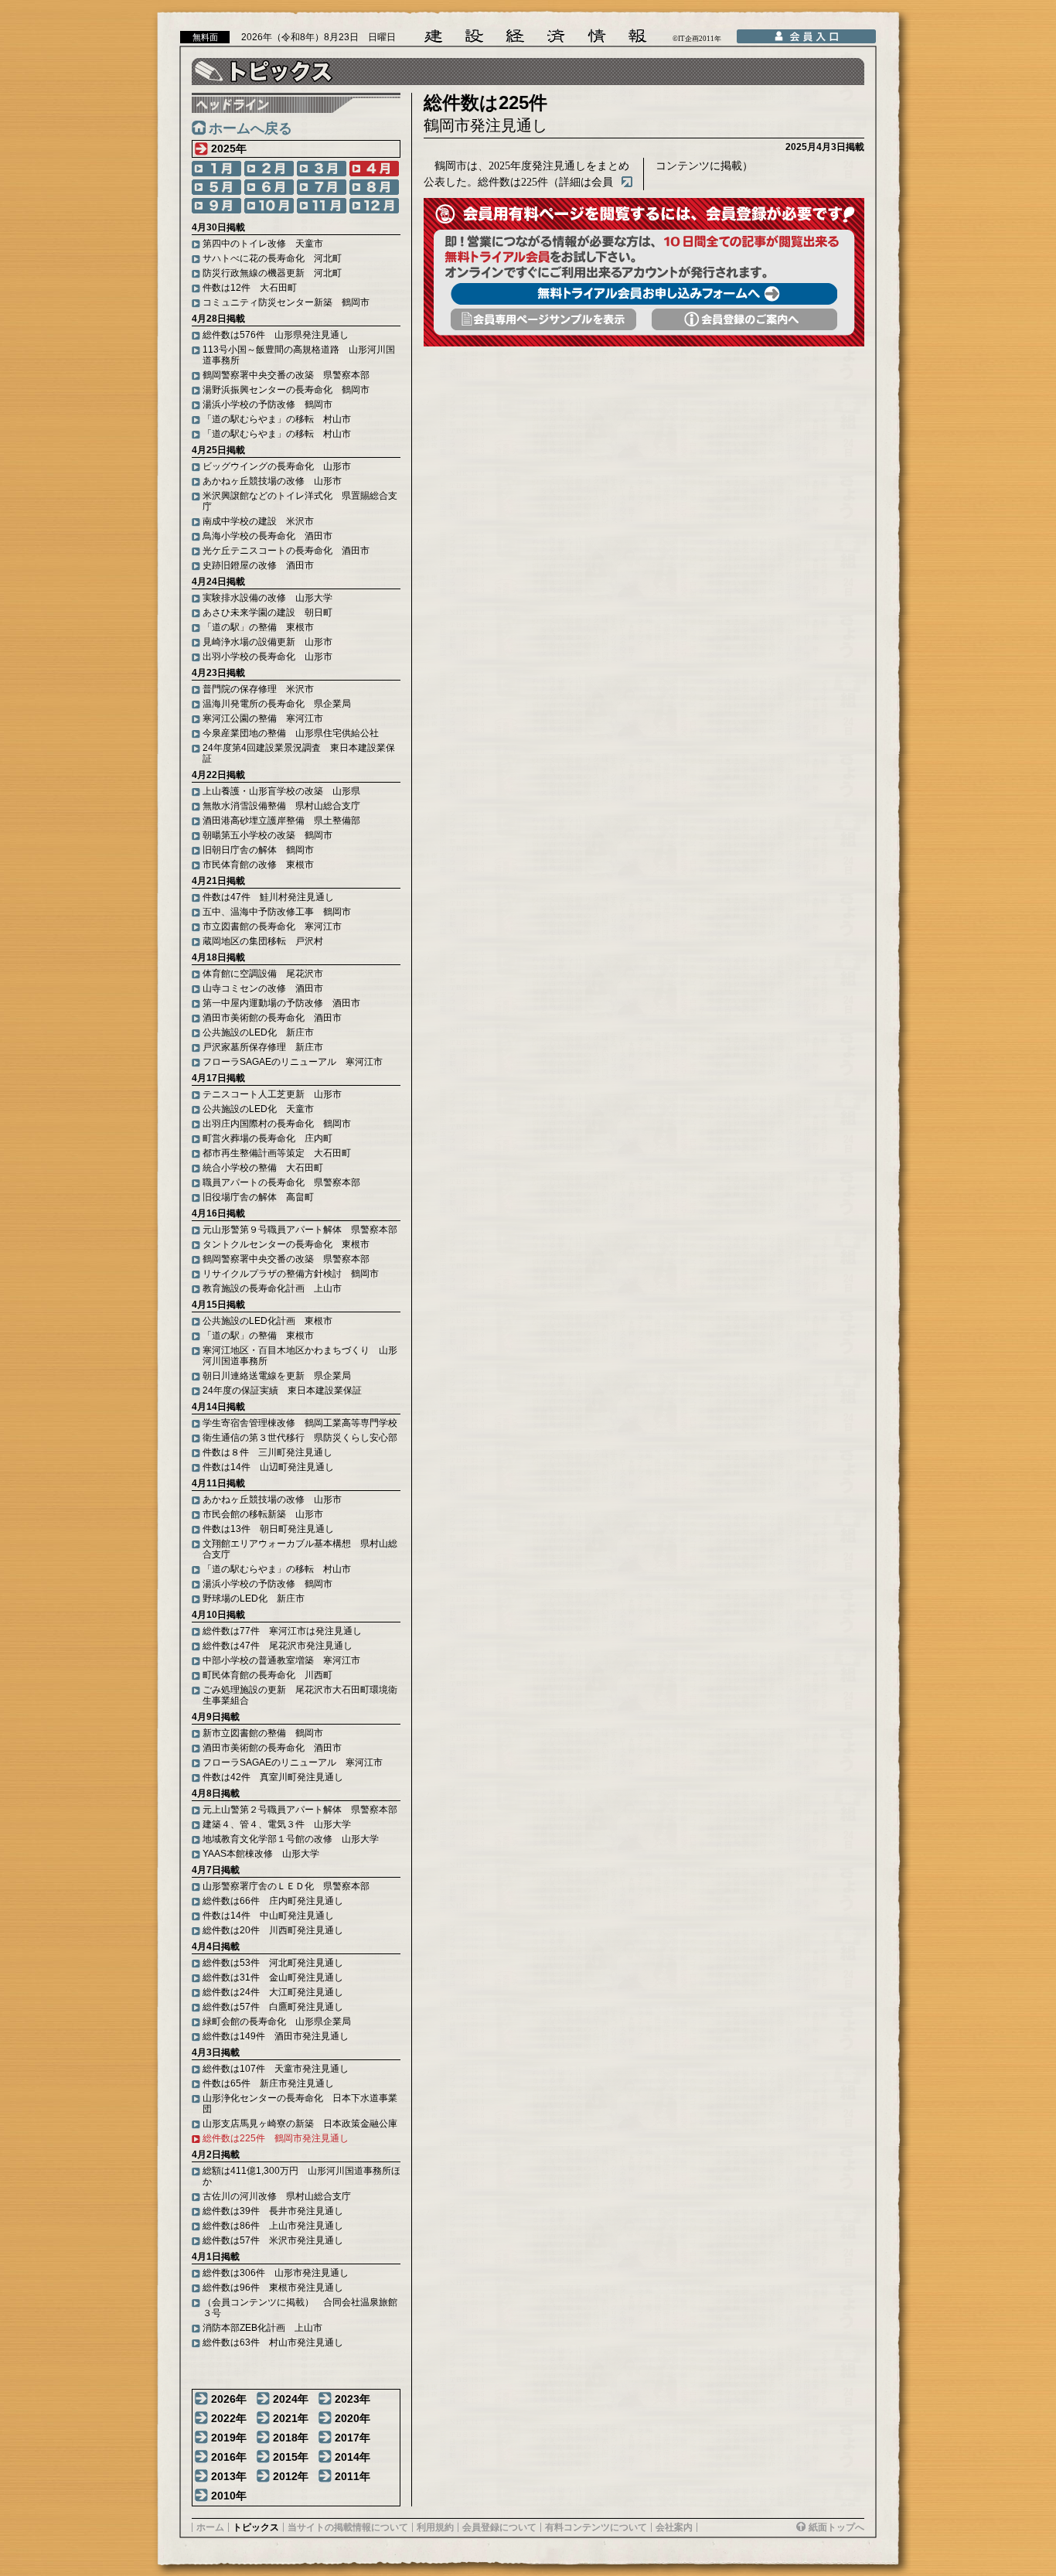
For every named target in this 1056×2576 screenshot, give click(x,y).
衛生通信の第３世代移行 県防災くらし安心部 (300, 1438)
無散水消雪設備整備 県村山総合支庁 (281, 806)
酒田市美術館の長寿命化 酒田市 (272, 1018)
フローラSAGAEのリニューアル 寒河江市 (293, 1062)
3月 (322, 169)
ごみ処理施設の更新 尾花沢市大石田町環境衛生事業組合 (300, 1695)
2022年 (229, 2418)
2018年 (291, 2438)
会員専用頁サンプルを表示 (543, 319)
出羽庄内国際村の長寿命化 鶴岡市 (277, 1124)
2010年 (229, 2496)
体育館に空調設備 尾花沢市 (263, 974)
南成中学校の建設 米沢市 (258, 521)
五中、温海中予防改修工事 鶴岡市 (277, 912)
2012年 (291, 2476)
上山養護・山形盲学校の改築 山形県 (281, 791)
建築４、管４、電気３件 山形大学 (277, 1824)
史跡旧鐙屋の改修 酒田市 (258, 565)
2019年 (229, 2438)
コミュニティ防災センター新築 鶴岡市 (286, 302)
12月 (374, 206)
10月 (269, 206)
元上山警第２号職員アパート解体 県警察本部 (300, 1810)
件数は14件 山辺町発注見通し (268, 1467)
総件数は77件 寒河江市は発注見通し (282, 1631)
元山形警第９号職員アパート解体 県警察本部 (300, 1230)
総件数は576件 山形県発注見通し (276, 335)
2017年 (353, 2438)
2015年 (291, 2457)
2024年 (291, 2399)
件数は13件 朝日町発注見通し (268, 1529)
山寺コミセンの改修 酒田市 (263, 988)
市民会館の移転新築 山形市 (263, 1514)
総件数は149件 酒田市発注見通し (276, 2036)
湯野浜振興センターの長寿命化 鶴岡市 (286, 390)
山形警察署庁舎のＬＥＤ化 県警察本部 (286, 1886)
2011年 (353, 2476)
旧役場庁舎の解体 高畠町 (258, 1197)
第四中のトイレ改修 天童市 (263, 244)
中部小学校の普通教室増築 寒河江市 (281, 1660)
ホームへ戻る (250, 128)
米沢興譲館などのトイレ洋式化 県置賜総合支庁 (300, 501)
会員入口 (806, 36)
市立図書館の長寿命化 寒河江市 (272, 926)
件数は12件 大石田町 (250, 288)
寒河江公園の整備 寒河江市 (263, 718)
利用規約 (435, 2527)
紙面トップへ (836, 2527)
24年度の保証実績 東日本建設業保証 (282, 1390)
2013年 (229, 2476)
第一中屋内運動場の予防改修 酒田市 (281, 1003)
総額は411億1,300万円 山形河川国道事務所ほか (301, 2176)
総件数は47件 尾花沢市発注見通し (278, 1646)
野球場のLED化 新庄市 (254, 1598)
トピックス (256, 2527)
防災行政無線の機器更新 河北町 (272, 273)
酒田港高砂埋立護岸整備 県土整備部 (281, 821)
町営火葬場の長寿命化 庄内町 (267, 1138)
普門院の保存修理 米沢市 (258, 689)
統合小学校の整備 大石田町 (263, 1168)
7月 (322, 187)
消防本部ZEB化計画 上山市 (262, 2328)
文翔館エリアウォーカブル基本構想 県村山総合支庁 (300, 1549)
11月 (322, 206)
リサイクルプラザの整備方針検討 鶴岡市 (291, 1274)
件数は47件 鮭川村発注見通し (268, 897)
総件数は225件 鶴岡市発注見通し (276, 2138)
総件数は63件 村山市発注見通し (273, 2342)
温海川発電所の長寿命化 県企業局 (277, 704)
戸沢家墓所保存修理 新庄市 (263, 1047)
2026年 (229, 2399)
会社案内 (674, 2527)
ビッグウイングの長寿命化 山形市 (277, 466)
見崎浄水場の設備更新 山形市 (267, 642)
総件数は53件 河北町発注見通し (273, 1963)
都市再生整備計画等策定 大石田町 (277, 1153)
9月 (216, 206)
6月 (269, 187)
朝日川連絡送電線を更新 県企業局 (277, 1376)
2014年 (353, 2457)
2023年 (353, 2399)
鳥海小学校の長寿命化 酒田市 (267, 536)
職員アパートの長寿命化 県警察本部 (281, 1182)
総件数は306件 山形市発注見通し (276, 2273)
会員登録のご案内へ (744, 319)
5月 (216, 187)
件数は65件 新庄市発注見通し (268, 2083)
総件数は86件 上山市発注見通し (273, 2226)
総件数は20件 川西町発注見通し (273, 1930)
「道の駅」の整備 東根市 (258, 627)
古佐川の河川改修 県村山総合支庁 (277, 2196)
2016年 (229, 2457)
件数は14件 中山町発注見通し (268, 1916)
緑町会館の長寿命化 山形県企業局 (277, 2022)
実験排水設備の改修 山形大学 (267, 598)
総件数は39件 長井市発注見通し (273, 2211)
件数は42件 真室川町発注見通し (273, 1777)
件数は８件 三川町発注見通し (267, 1452)
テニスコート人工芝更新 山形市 (272, 1094)
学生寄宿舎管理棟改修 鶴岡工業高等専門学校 (300, 1423)
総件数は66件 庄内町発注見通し (273, 1901)
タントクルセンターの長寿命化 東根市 (286, 1244)
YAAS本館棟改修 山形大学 (261, 1854)
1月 (216, 169)
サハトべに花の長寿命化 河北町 (272, 258)
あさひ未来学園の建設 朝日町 (267, 612)
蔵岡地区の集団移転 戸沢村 (263, 941)
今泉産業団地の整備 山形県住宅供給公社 (291, 733)
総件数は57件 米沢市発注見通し (273, 2240)
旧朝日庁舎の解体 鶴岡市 (258, 850)
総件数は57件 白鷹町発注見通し (273, 2007)
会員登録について (499, 2527)
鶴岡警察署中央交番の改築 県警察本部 (286, 375)
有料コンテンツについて (596, 2527)
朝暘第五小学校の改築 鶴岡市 (267, 835)
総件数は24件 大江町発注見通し (273, 1992)
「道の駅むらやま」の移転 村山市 (277, 419)
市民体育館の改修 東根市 (258, 865)
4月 (374, 169)
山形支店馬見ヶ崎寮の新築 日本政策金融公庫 (300, 2124)
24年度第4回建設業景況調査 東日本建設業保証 (299, 753)
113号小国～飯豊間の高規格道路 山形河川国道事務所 (299, 355)
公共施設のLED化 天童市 (258, 1109)
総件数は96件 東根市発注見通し (273, 2288)
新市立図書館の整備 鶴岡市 (263, 1733)
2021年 (291, 2418)
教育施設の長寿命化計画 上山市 (272, 1288)
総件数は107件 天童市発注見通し (276, 2069)
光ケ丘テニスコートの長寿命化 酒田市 (286, 551)
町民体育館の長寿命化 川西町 (267, 1675)
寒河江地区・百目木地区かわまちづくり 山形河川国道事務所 (300, 1356)
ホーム (210, 2527)
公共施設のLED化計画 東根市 (267, 1321)
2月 (269, 169)
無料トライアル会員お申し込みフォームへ (644, 294)
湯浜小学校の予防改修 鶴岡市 (267, 404)
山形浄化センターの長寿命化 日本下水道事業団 (300, 2103)
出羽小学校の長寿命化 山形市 (267, 657)
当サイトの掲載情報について (348, 2527)
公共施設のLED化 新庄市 (258, 1032)
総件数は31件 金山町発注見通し (273, 1977)
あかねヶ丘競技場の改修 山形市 (272, 481)
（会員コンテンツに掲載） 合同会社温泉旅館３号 (300, 2308)
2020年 (353, 2418)
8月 (374, 187)
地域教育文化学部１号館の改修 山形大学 (291, 1839)
